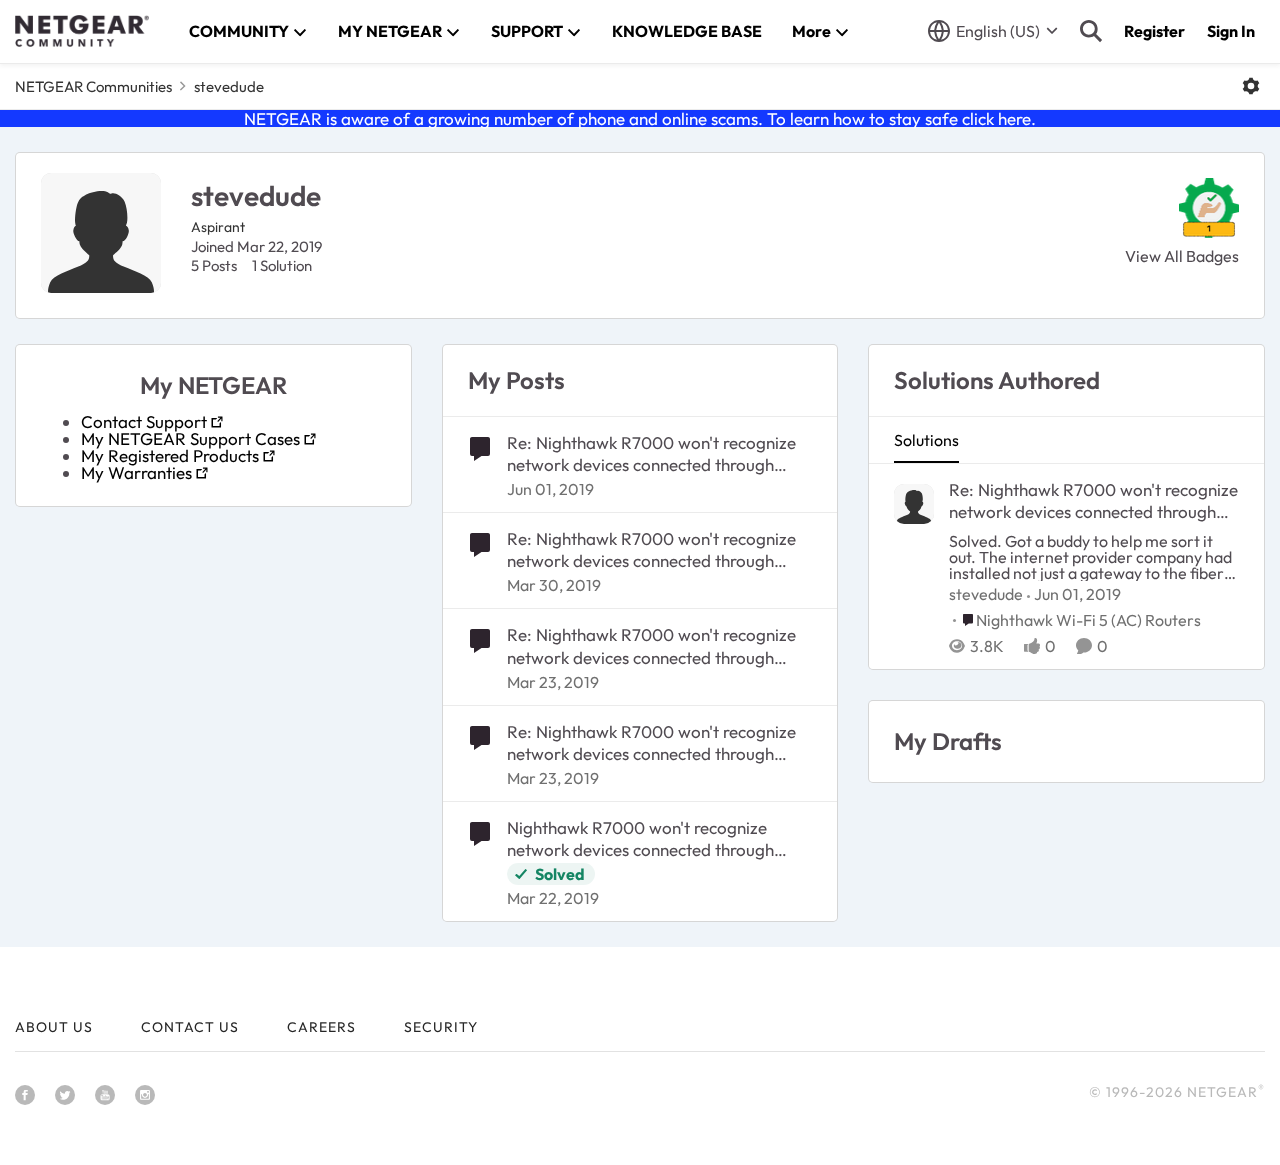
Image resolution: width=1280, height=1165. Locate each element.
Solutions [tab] (926, 440)
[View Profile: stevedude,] (914, 504)
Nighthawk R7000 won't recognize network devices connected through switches (640, 839)
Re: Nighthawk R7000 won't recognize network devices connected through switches (651, 454)
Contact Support (144, 421)
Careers (321, 1027)
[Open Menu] (1251, 86)
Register (1154, 31)
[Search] (1091, 31)
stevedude (986, 594)
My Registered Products (170, 455)
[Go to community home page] (82, 31)
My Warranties (136, 472)
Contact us (190, 1027)
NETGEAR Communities (93, 86)
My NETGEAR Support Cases (190, 438)
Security (441, 1027)
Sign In (1231, 31)
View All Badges (1182, 256)
